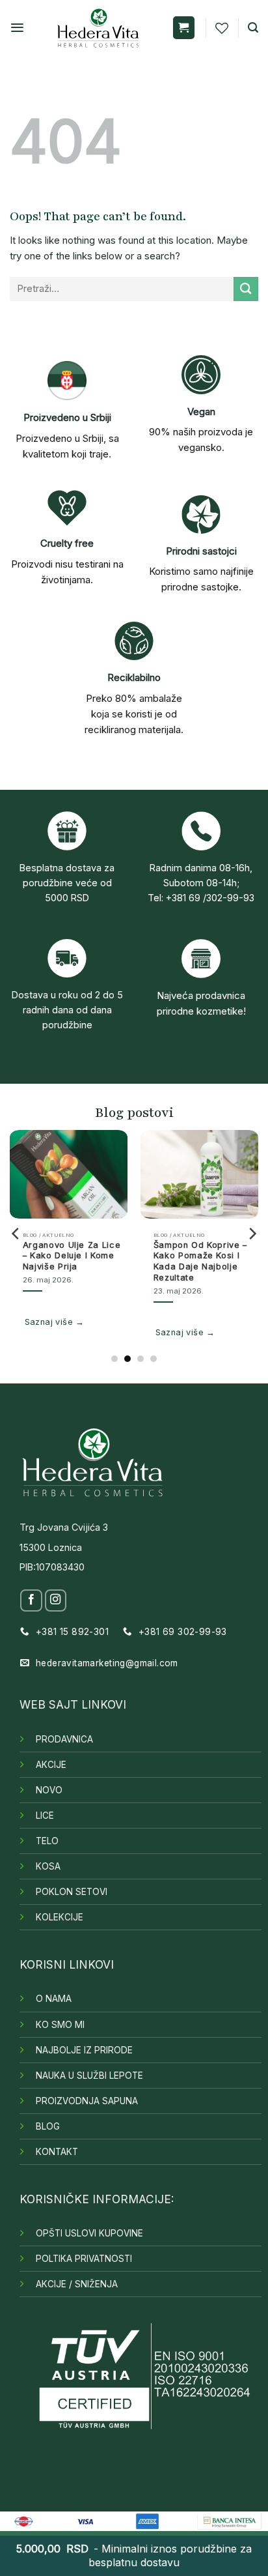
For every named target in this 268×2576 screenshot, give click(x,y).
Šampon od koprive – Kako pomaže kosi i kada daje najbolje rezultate (200, 1261)
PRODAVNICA (64, 1739)
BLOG (48, 2126)
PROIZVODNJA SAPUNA (87, 2101)
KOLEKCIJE (60, 1917)
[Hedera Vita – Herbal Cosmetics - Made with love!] (98, 28)
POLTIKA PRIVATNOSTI (84, 2259)
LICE (45, 1816)
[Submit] (246, 289)
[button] (17, 28)
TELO (47, 1841)
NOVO (49, 1790)
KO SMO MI (60, 2025)
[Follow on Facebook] (31, 1600)
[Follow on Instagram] (56, 1600)
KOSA (48, 1866)
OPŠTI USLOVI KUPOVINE (89, 2233)
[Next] (252, 1234)
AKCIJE (51, 1765)
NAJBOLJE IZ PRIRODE (84, 2050)
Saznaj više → (55, 1322)
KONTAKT (57, 2152)
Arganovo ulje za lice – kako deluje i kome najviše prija (72, 1256)
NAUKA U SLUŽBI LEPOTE (89, 2076)
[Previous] (16, 1234)
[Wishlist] (222, 28)
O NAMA (54, 1999)
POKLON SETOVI (72, 1892)
